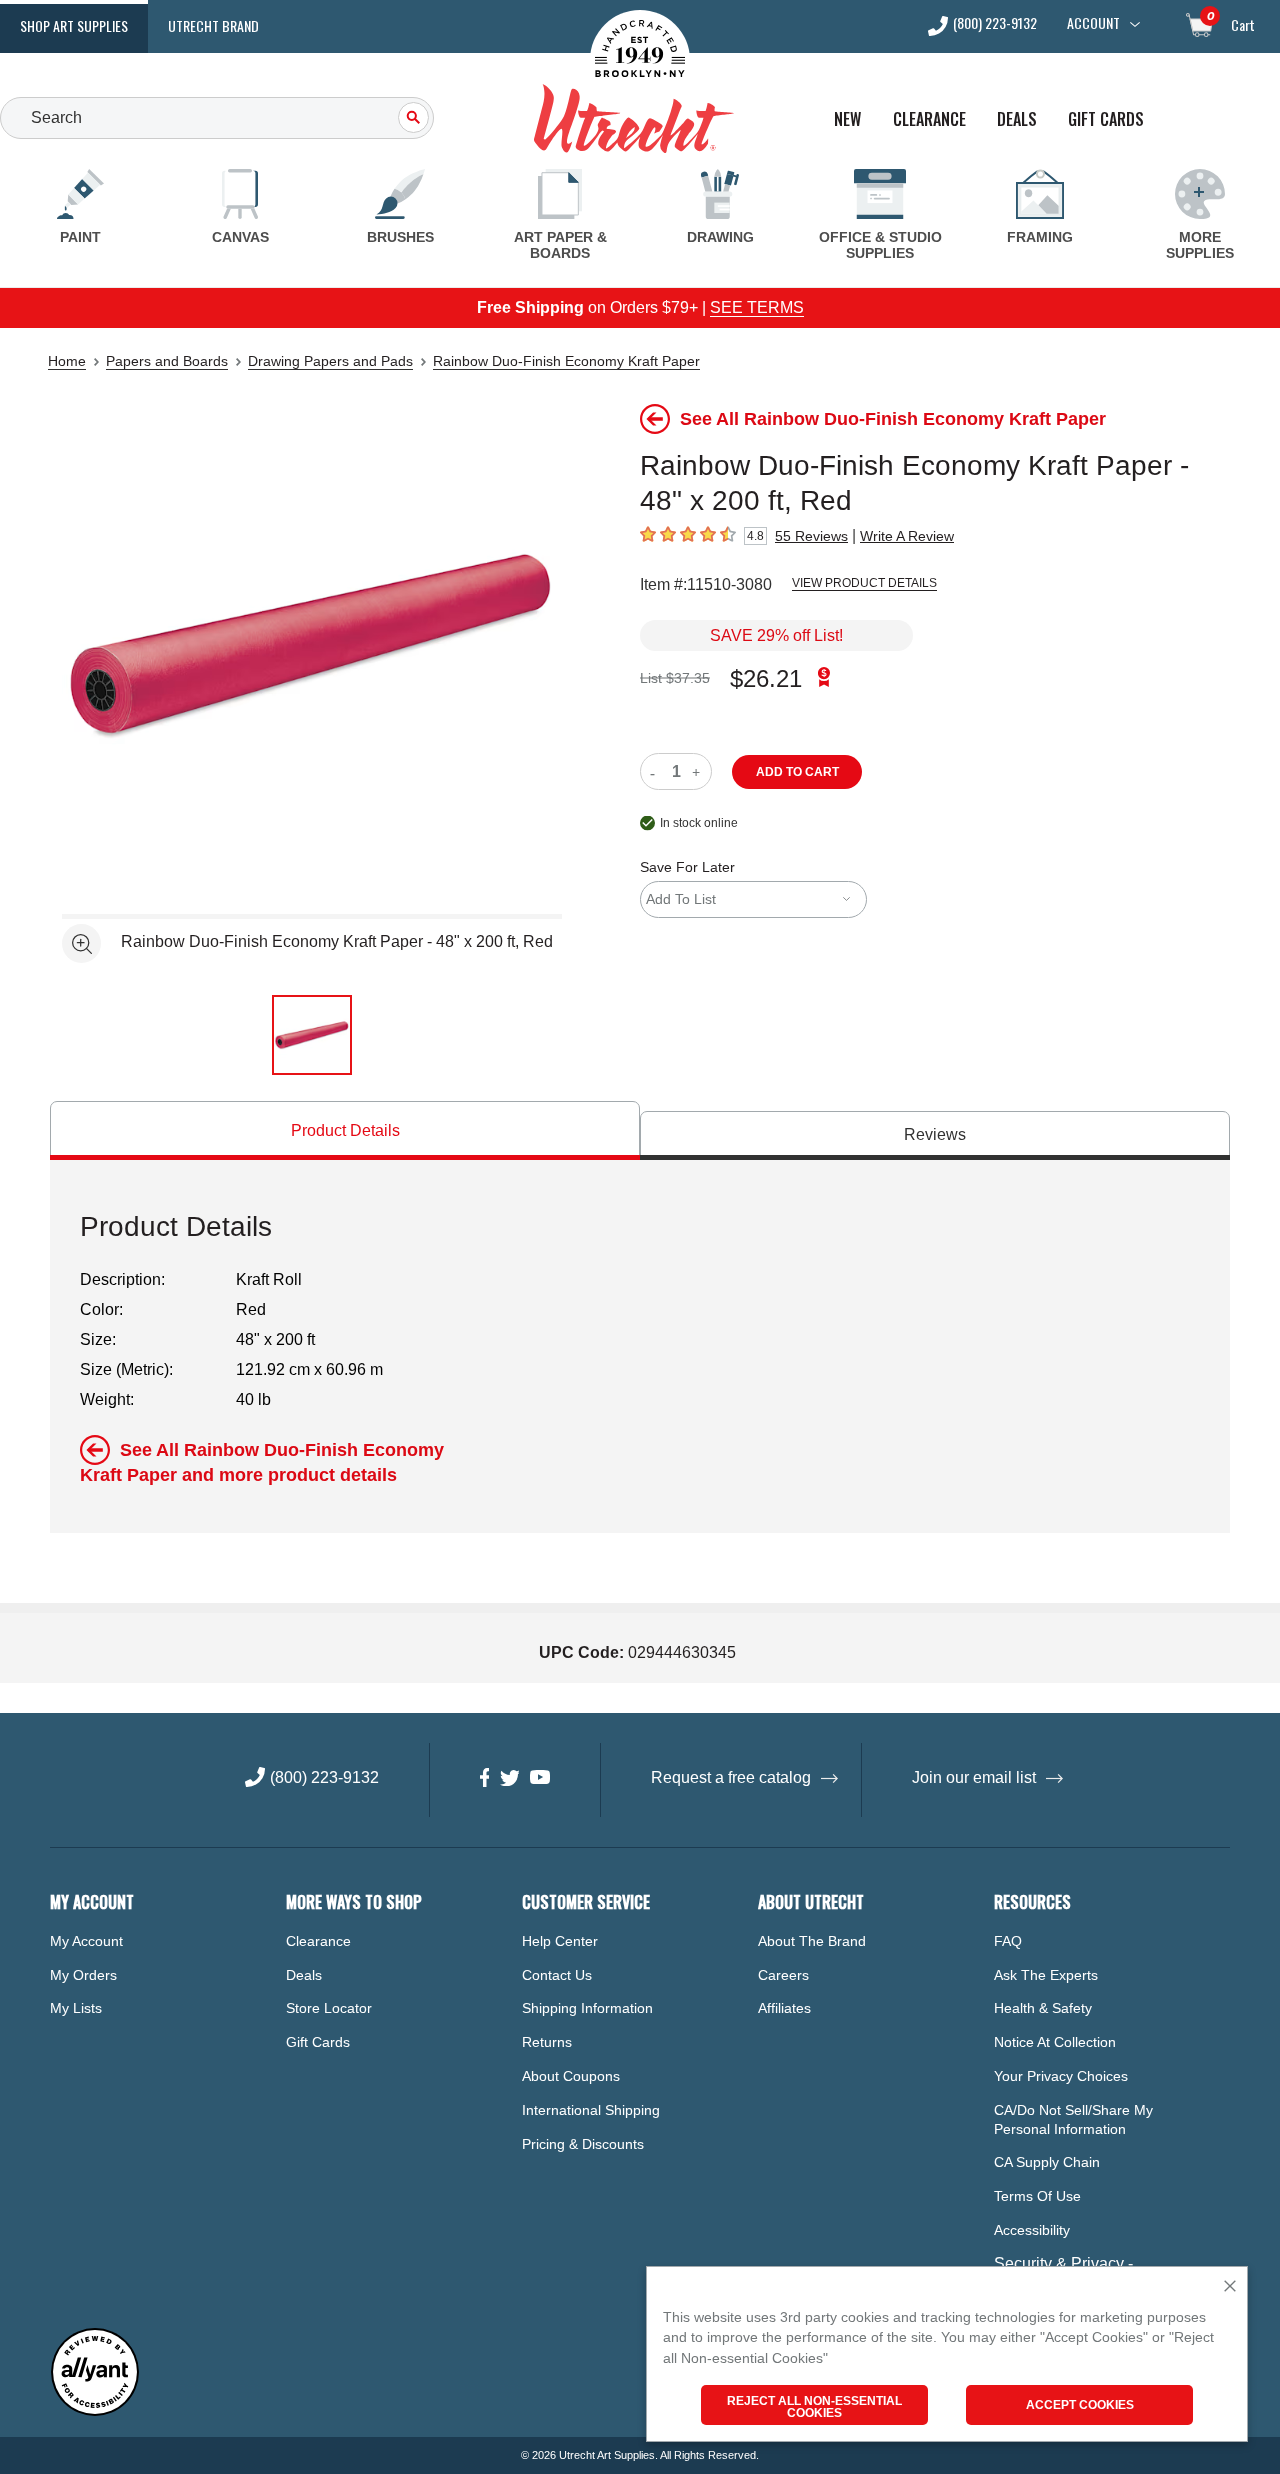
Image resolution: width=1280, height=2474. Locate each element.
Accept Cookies (1080, 2405)
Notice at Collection (1055, 2042)
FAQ (1008, 1941)
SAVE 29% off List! (776, 635)
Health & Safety (1043, 2008)
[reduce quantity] (656, 771)
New (847, 119)
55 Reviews (811, 536)
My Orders (83, 1975)
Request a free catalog (731, 1777)
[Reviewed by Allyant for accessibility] (95, 2411)
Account (1093, 23)
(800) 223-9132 (995, 24)
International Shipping (591, 2110)
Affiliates (784, 2008)
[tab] (345, 1130)
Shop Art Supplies (74, 25)
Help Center (560, 1941)
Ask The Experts (1046, 1975)
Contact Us (557, 1975)
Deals (1017, 119)
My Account (86, 1941)
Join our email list (974, 1777)
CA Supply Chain (1047, 2162)
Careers (783, 1975)
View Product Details (864, 583)
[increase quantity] (698, 771)
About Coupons (571, 2076)
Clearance (929, 119)
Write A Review (907, 536)
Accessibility (1032, 2230)
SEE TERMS (757, 307)
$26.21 (766, 678)
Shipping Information (587, 2008)
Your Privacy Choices (1061, 2076)
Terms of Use (1037, 2196)
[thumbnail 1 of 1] (312, 1035)
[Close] (1230, 2287)
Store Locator (329, 2008)
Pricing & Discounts (583, 2144)
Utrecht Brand (213, 25)
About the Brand (812, 1941)
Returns (547, 2042)
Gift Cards (1106, 119)
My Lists (76, 2008)
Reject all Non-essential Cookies (814, 2407)
